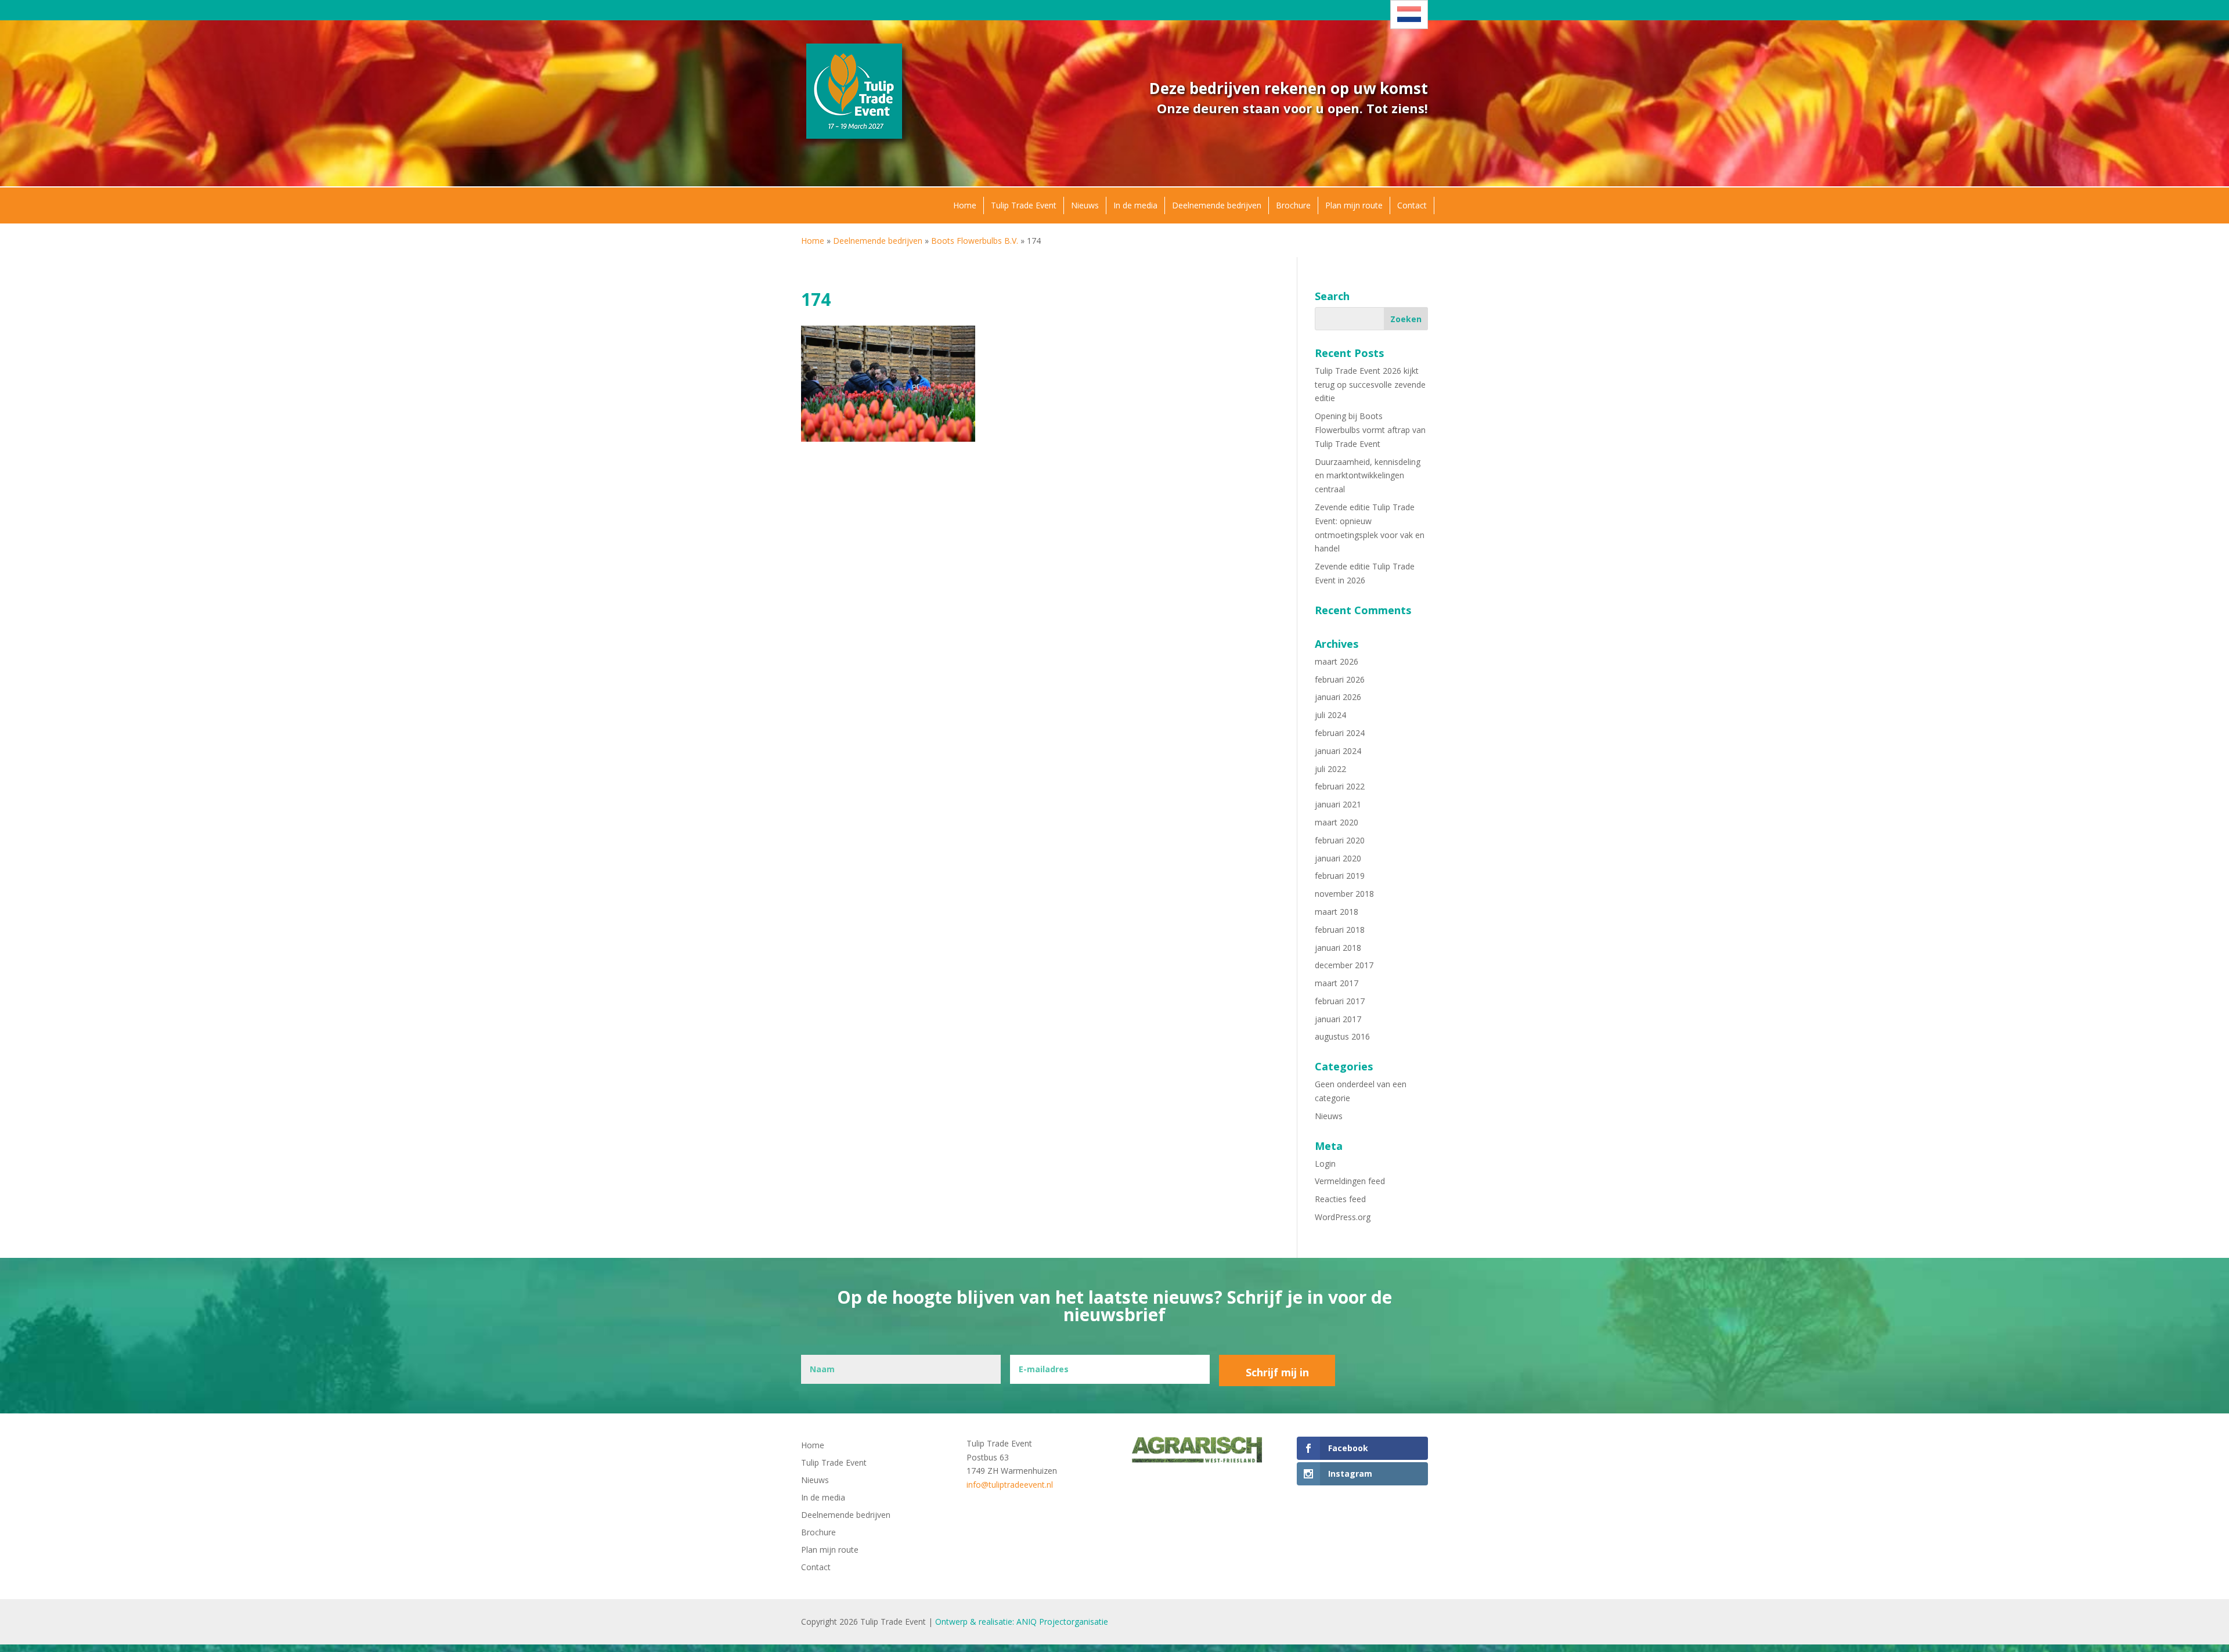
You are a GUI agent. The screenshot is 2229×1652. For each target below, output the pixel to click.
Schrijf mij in (1277, 1372)
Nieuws (1085, 205)
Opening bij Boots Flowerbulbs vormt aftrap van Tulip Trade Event (1370, 430)
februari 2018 (1340, 930)
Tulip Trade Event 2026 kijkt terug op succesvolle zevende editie (1370, 385)
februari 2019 (1340, 876)
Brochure (1293, 205)
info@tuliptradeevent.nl (1010, 1485)
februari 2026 (1340, 679)
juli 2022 (1330, 769)
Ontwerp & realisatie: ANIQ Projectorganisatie (1022, 1622)
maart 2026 (1337, 661)
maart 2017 (1337, 983)
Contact (1412, 205)
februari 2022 (1340, 786)
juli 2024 (1330, 715)
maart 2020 (1337, 822)
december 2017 (1344, 965)
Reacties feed (1340, 1199)
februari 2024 (1340, 733)
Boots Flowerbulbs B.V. (975, 241)
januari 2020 (1338, 858)
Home (965, 205)
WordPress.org (1343, 1217)
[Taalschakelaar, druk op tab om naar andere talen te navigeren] (1409, 15)
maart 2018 (1337, 912)
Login (1325, 1164)
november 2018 (1344, 894)
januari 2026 (1338, 697)
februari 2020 (1340, 840)
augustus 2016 (1342, 1036)
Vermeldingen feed (1350, 1181)
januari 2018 (1338, 948)
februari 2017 (1340, 1001)
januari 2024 (1338, 751)
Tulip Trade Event (1024, 205)
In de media (1135, 205)
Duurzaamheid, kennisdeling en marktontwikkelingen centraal (1368, 476)
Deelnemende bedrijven (1217, 205)
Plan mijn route (1354, 205)
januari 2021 (1338, 804)
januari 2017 (1338, 1019)
